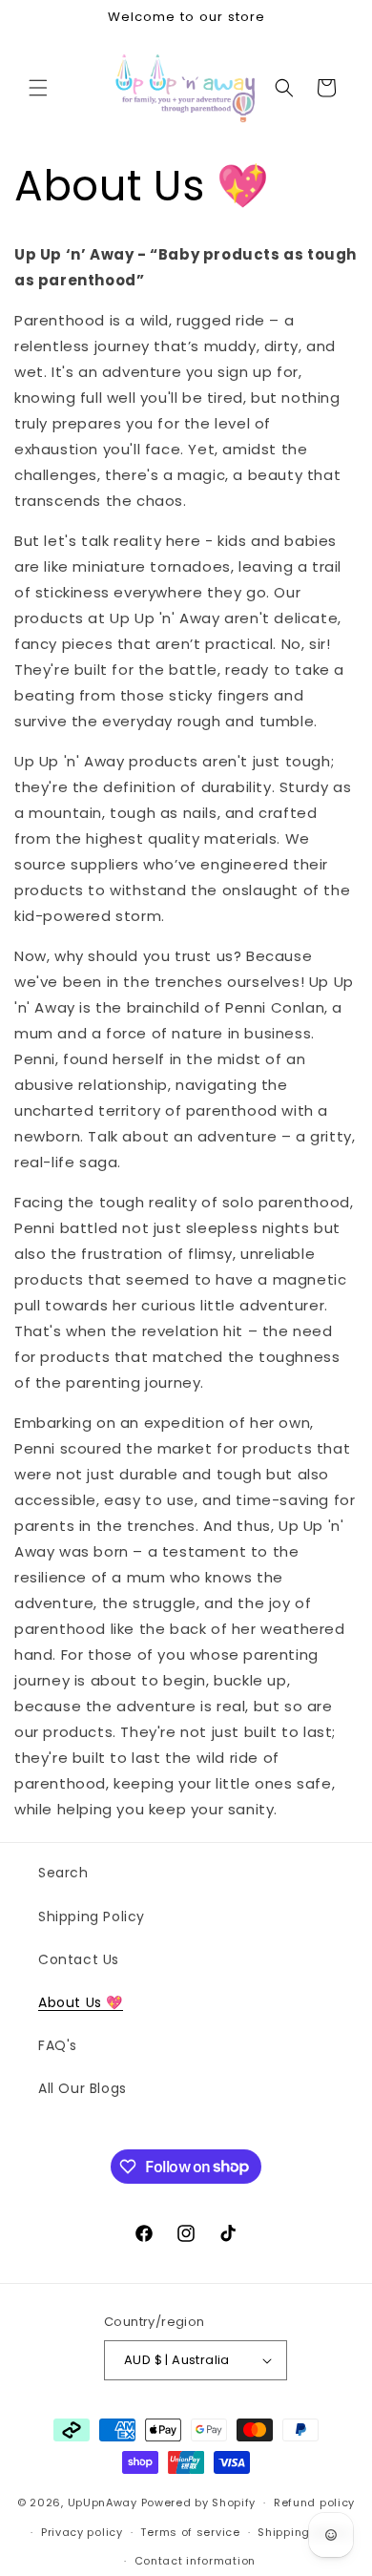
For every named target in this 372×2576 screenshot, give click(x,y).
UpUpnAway (103, 2503)
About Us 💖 (81, 2002)
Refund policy (314, 2503)
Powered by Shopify (199, 2503)
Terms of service (190, 2532)
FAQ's (58, 2045)
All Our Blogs (83, 2088)
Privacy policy (82, 2532)
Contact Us (79, 1959)
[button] (38, 88)
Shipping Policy (92, 1916)
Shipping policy (303, 2532)
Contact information (195, 2561)
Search (63, 1873)
